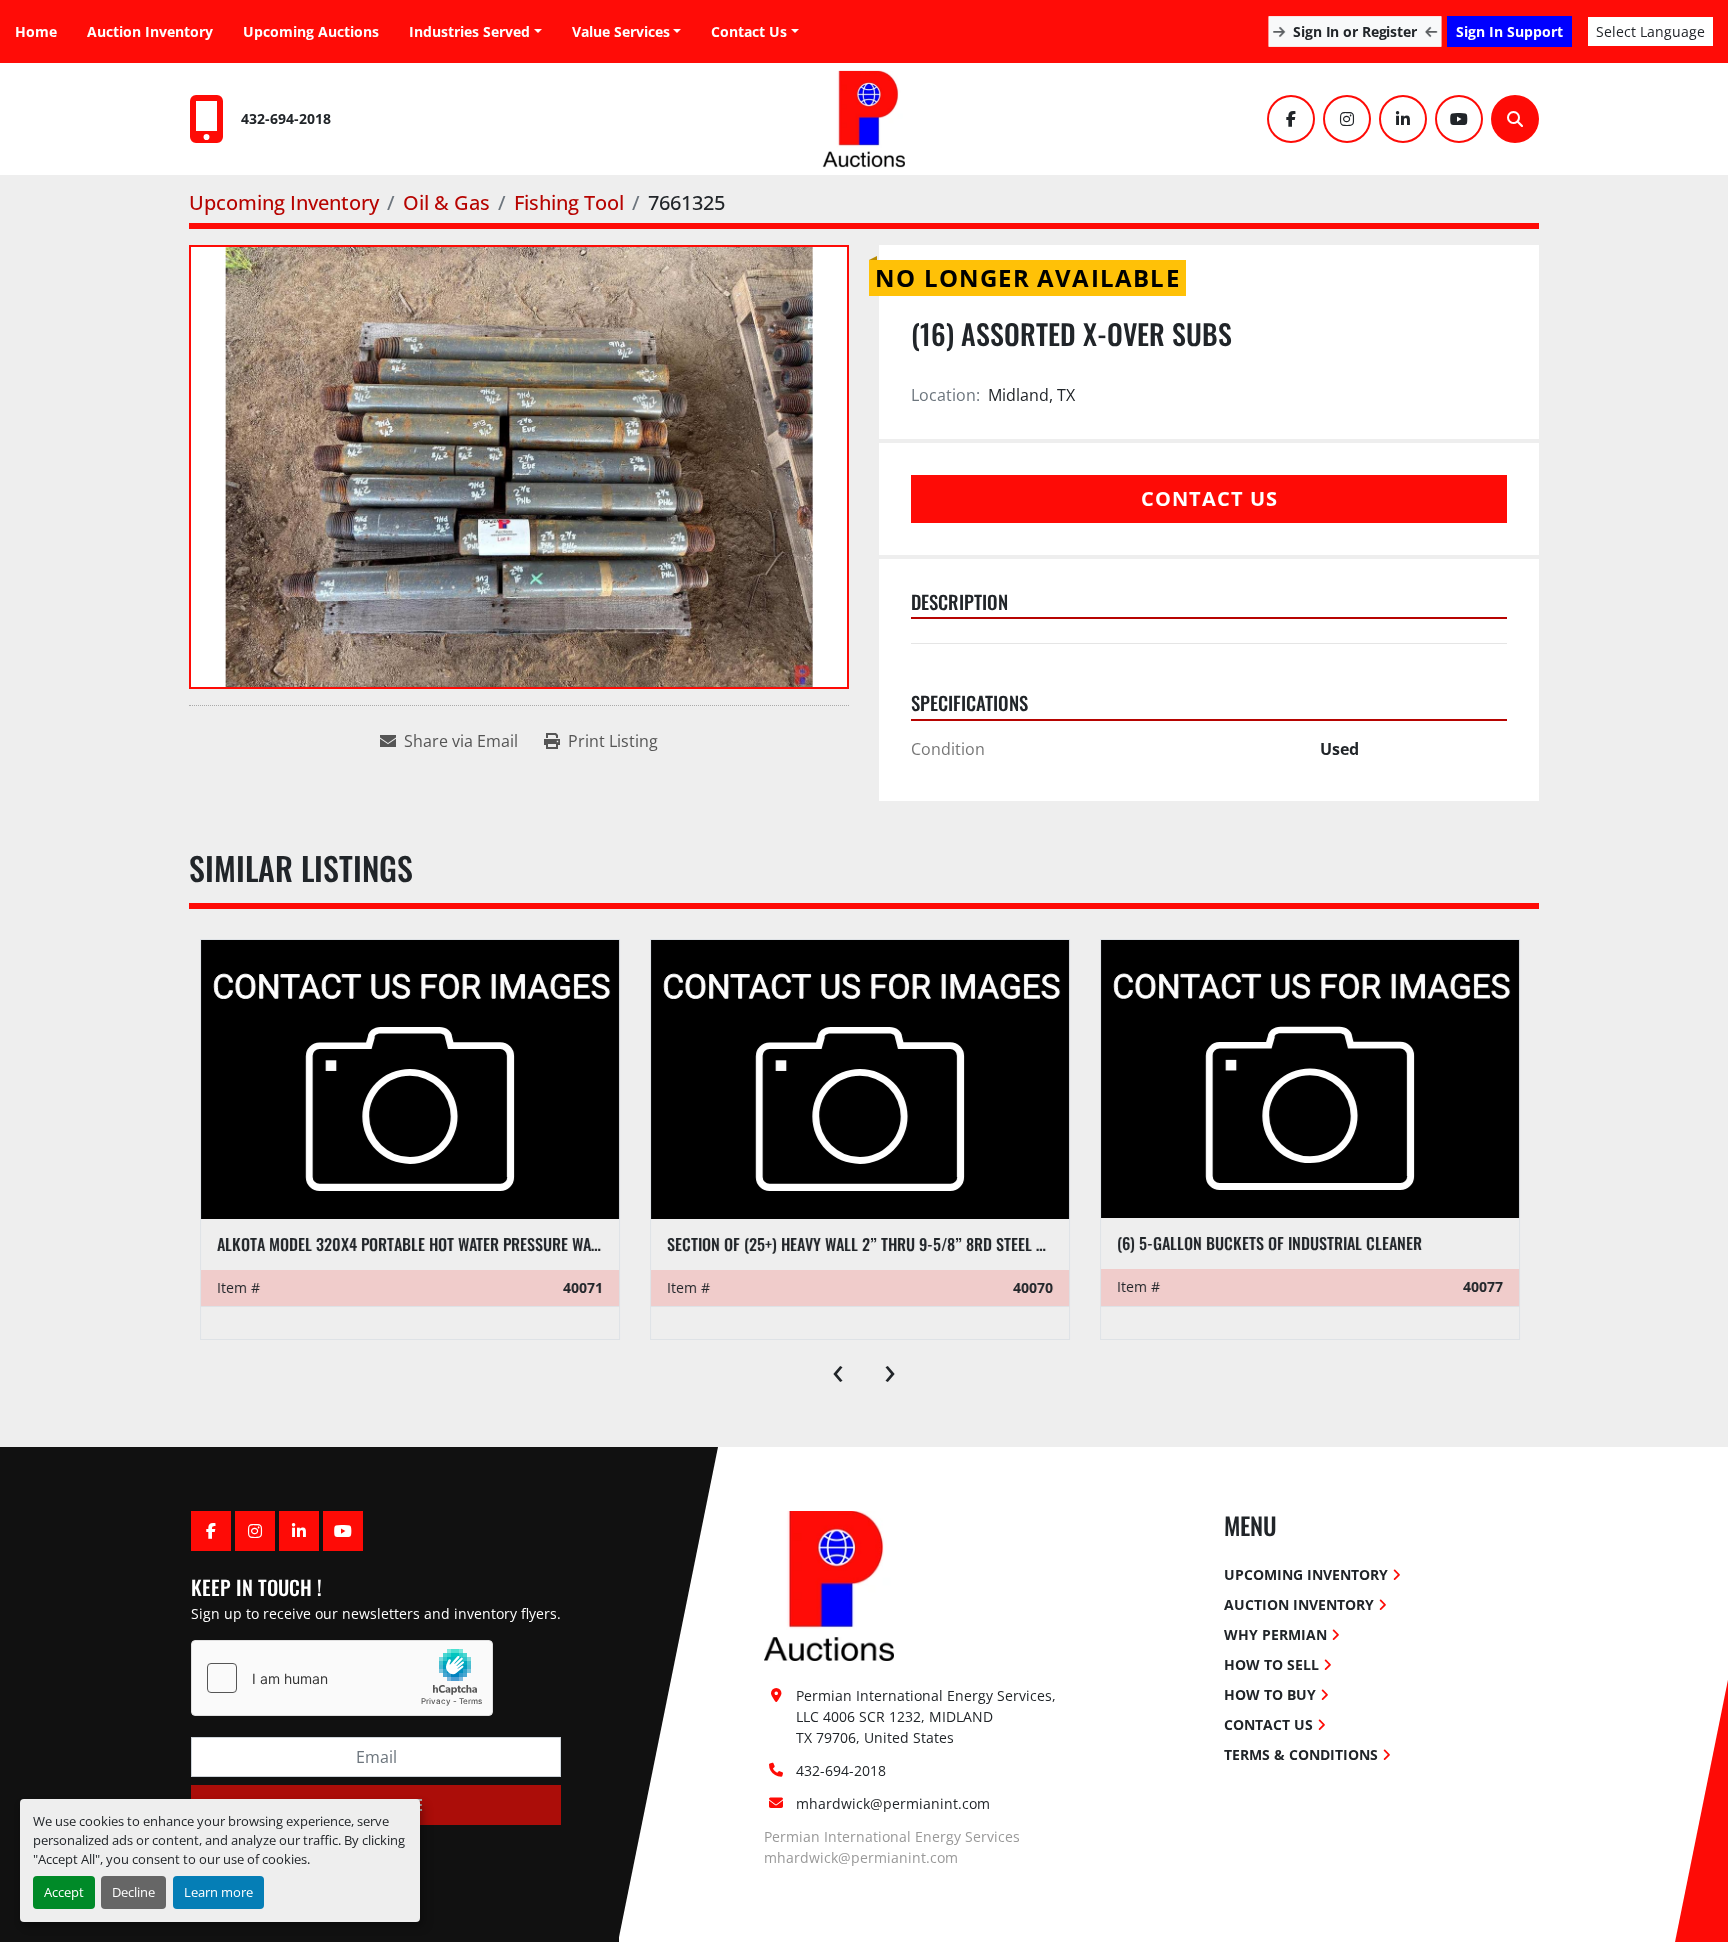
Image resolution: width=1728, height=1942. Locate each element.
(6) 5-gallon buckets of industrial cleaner (1269, 1243)
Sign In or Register (1354, 31)
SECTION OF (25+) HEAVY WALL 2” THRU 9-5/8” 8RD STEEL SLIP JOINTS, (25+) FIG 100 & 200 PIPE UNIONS (997, 1244)
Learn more (218, 1892)
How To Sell (1271, 1664)
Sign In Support (1509, 31)
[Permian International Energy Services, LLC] (829, 1584)
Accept (64, 1892)
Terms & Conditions (1301, 1754)
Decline (133, 1892)
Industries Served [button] (469, 31)
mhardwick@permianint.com (893, 1803)
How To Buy (1270, 1694)
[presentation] (838, 1369)
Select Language (1650, 31)
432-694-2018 (286, 118)
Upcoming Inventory (1306, 1574)
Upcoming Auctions (311, 31)
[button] (627, 31)
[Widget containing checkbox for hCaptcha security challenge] (342, 1678)
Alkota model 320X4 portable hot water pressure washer (420, 1244)
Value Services (621, 31)
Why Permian (1275, 1634)
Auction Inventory (150, 31)
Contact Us (749, 31)
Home (36, 31)
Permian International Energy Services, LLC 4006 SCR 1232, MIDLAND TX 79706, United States (928, 1716)
